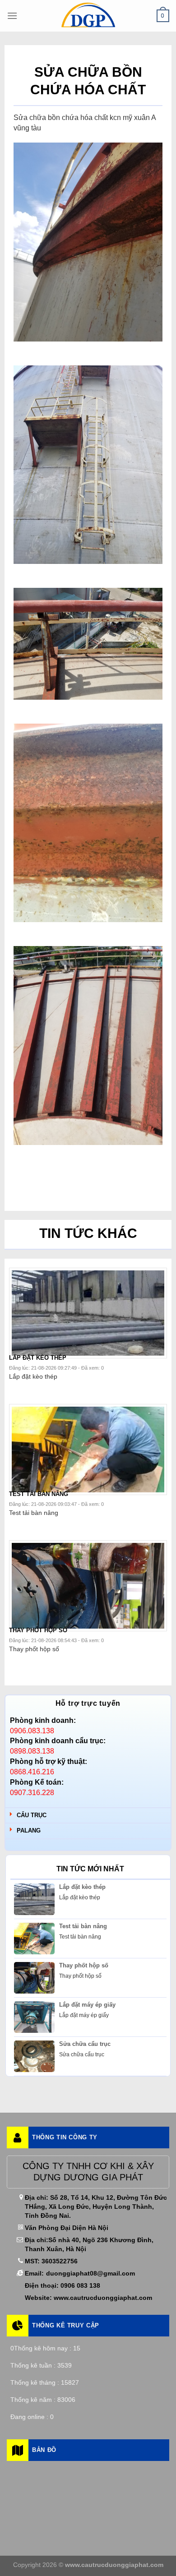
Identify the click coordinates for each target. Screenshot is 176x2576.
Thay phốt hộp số (84, 1965)
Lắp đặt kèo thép (82, 1887)
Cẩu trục (32, 1815)
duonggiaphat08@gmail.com (90, 2273)
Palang (29, 1830)
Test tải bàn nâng (83, 1926)
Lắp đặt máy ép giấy (87, 2005)
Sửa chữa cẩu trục (85, 2044)
